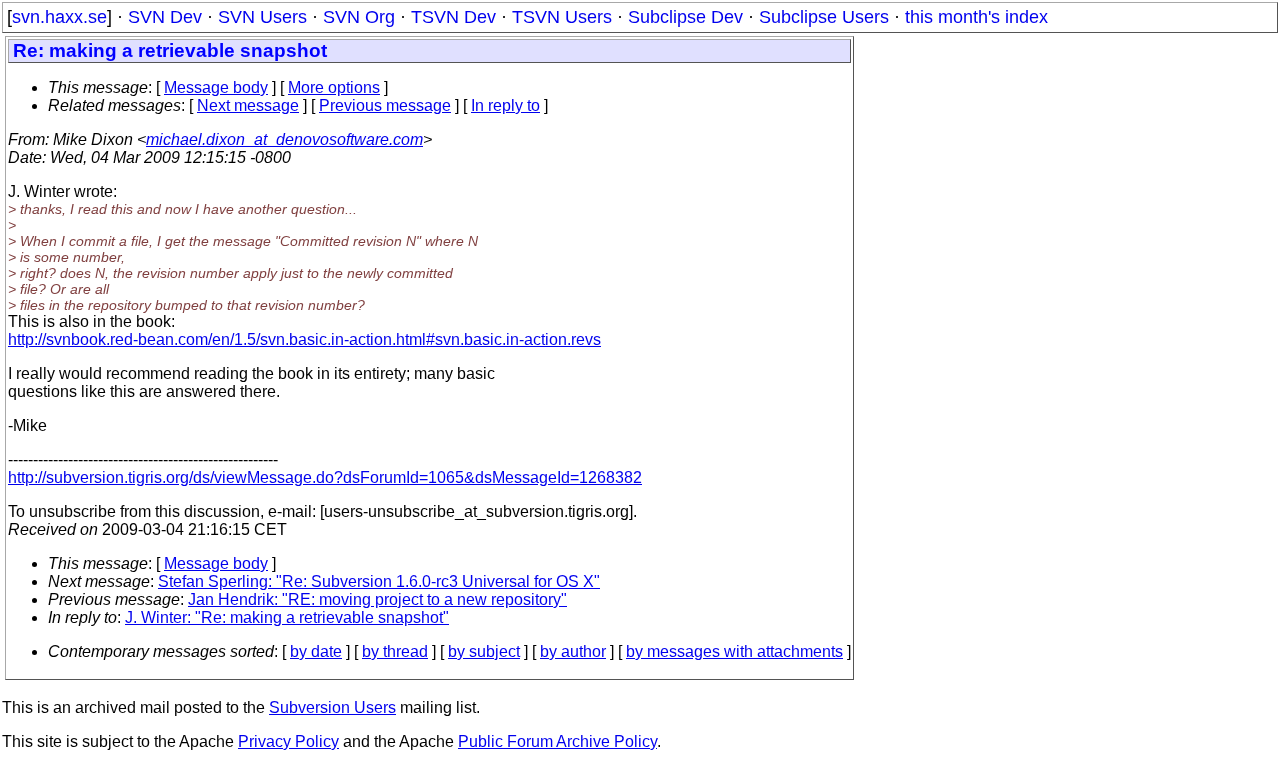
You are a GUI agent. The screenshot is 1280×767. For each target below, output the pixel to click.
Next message (248, 105)
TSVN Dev (453, 17)
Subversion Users (332, 707)
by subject (484, 651)
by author (573, 651)
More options (334, 87)
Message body (216, 87)
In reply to (505, 105)
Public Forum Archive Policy (557, 741)
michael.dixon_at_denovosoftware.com (284, 139)
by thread (395, 651)
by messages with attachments (734, 651)
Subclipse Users (824, 17)
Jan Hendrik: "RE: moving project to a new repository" (377, 599)
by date (316, 651)
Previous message (385, 105)
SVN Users (262, 17)
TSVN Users (562, 17)
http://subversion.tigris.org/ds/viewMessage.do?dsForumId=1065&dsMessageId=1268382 (325, 477)
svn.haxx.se (59, 17)
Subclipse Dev (685, 17)
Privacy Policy (288, 741)
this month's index (976, 17)
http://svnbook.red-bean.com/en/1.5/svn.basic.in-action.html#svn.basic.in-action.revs (304, 339)
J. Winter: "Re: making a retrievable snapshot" (287, 617)
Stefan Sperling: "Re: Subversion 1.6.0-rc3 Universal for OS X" (379, 581)
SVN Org (359, 17)
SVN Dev (165, 17)
